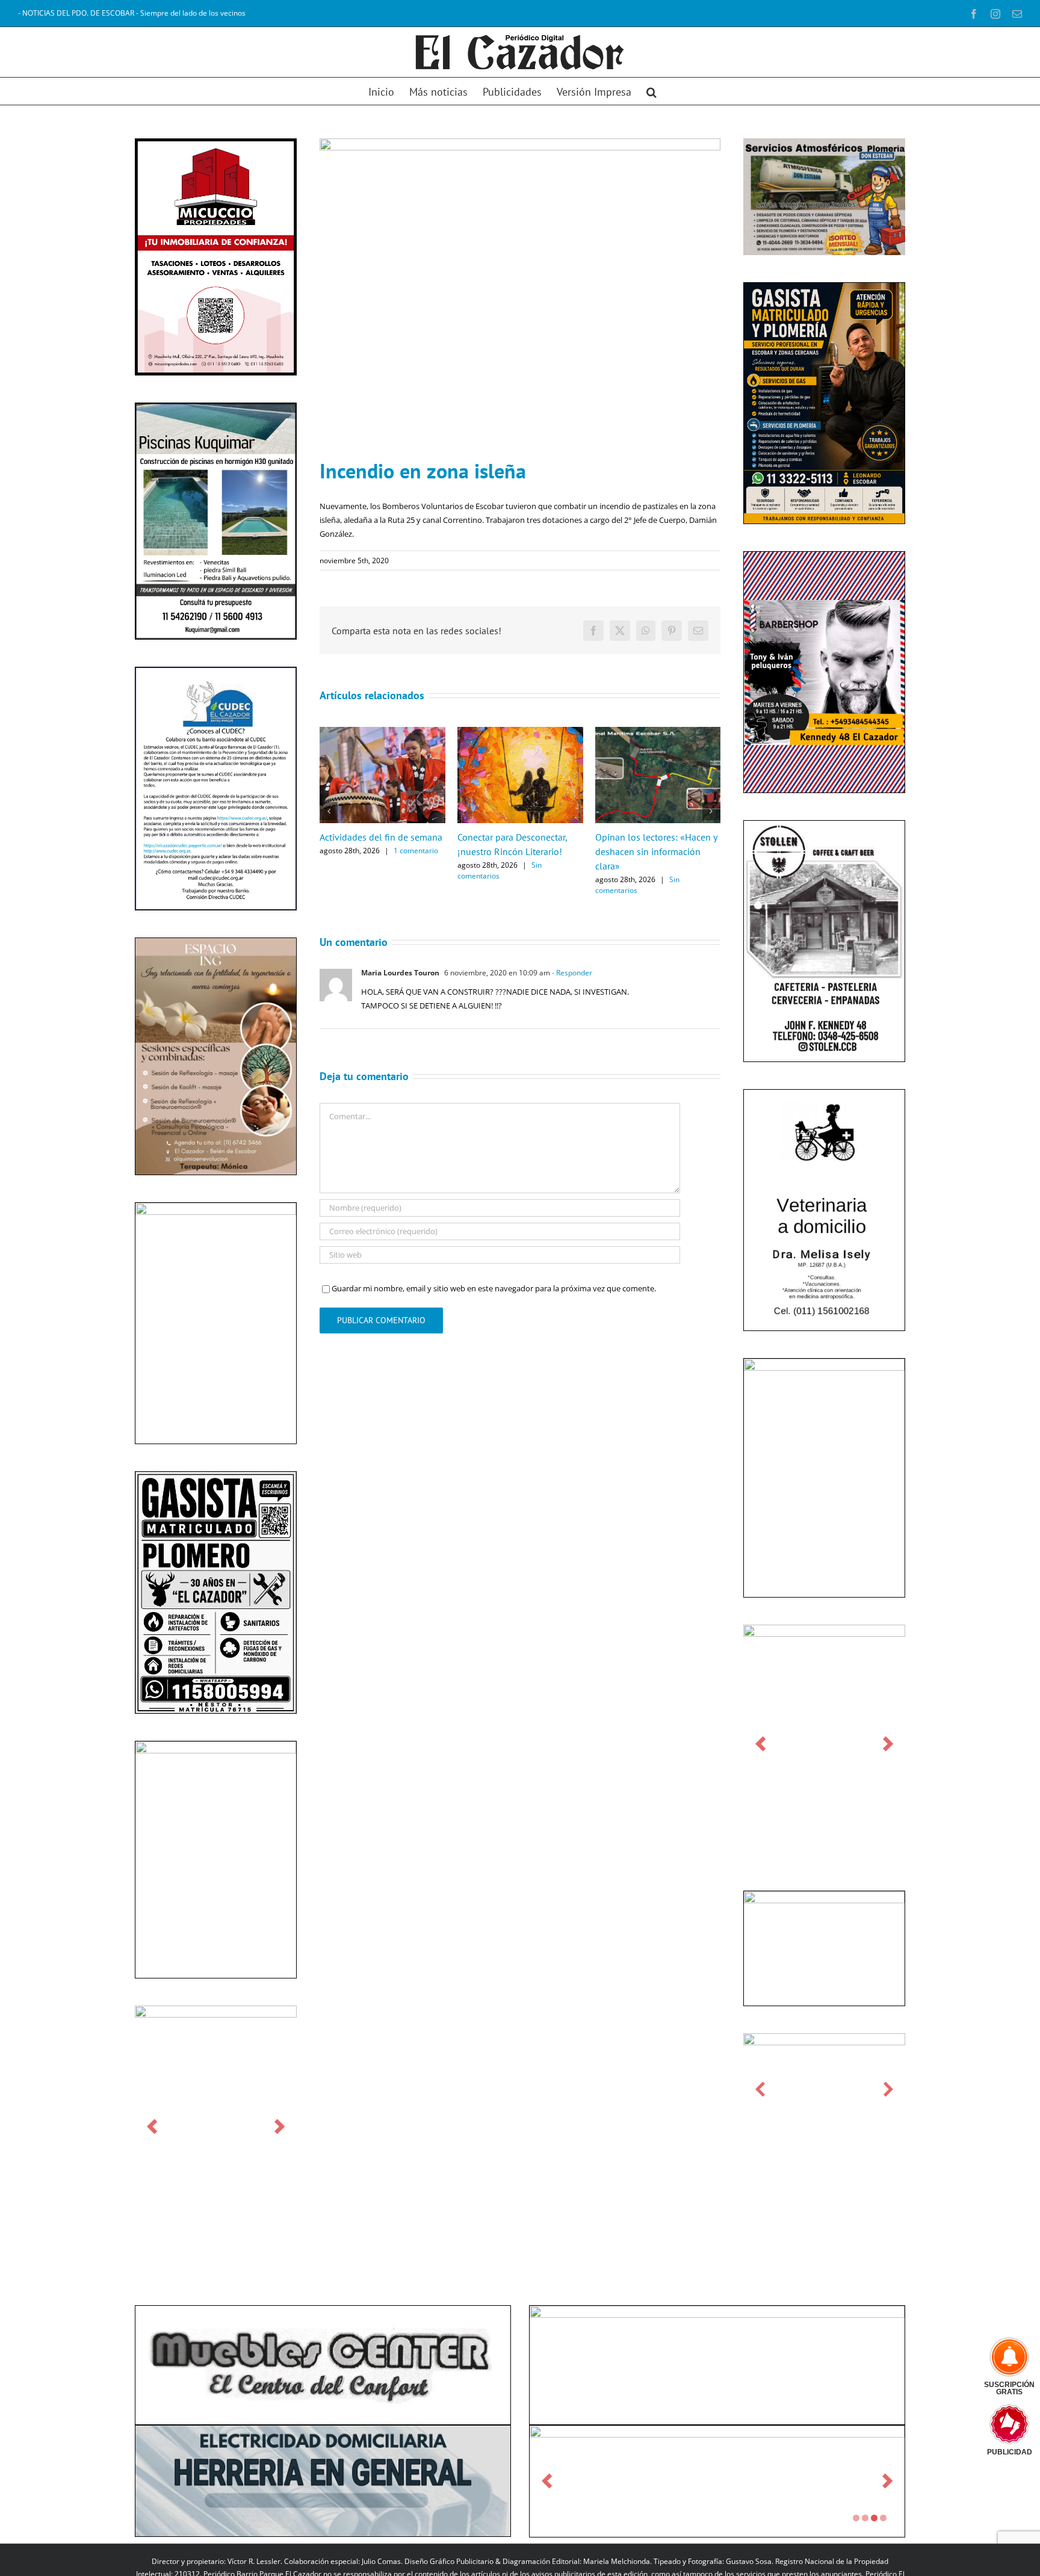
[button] (652, 91)
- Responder (571, 973)
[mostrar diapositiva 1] (856, 2518)
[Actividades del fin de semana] (382, 732)
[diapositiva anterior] (152, 2127)
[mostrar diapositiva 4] (883, 2518)
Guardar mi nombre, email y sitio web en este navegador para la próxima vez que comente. (494, 1288)
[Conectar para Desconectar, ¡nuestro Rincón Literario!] (520, 732)
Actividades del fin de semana (381, 837)
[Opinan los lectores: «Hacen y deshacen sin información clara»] (658, 732)
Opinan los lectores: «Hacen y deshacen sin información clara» (656, 851)
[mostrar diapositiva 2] (865, 2518)
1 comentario (416, 851)
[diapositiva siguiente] (280, 2127)
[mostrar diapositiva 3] (874, 2518)
